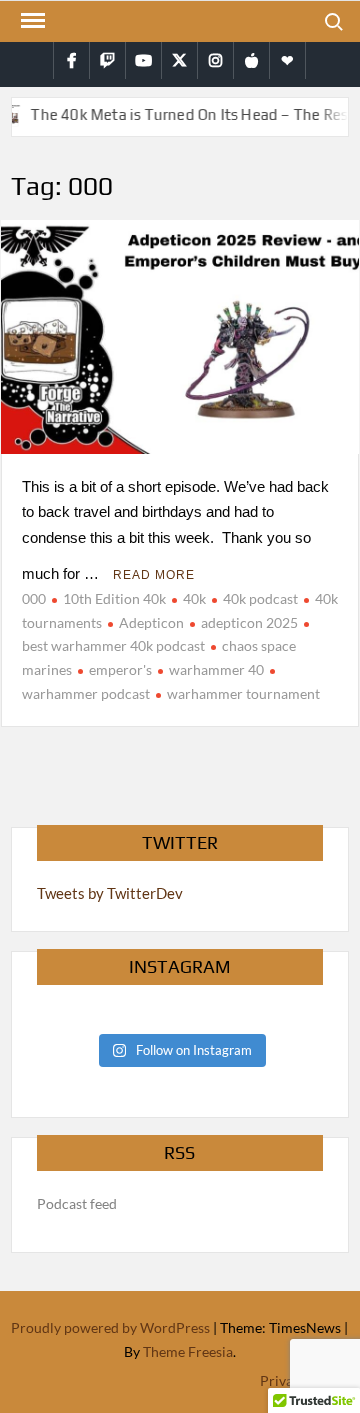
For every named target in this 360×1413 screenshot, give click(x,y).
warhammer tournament (243, 693)
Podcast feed (77, 1203)
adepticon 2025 (249, 622)
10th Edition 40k (114, 598)
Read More (154, 575)
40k (194, 598)
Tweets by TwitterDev (110, 893)
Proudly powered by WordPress (110, 1327)
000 (34, 598)
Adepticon (151, 622)
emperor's (120, 669)
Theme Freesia (188, 1351)
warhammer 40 (216, 669)
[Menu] (31, 21)
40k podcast (260, 598)
